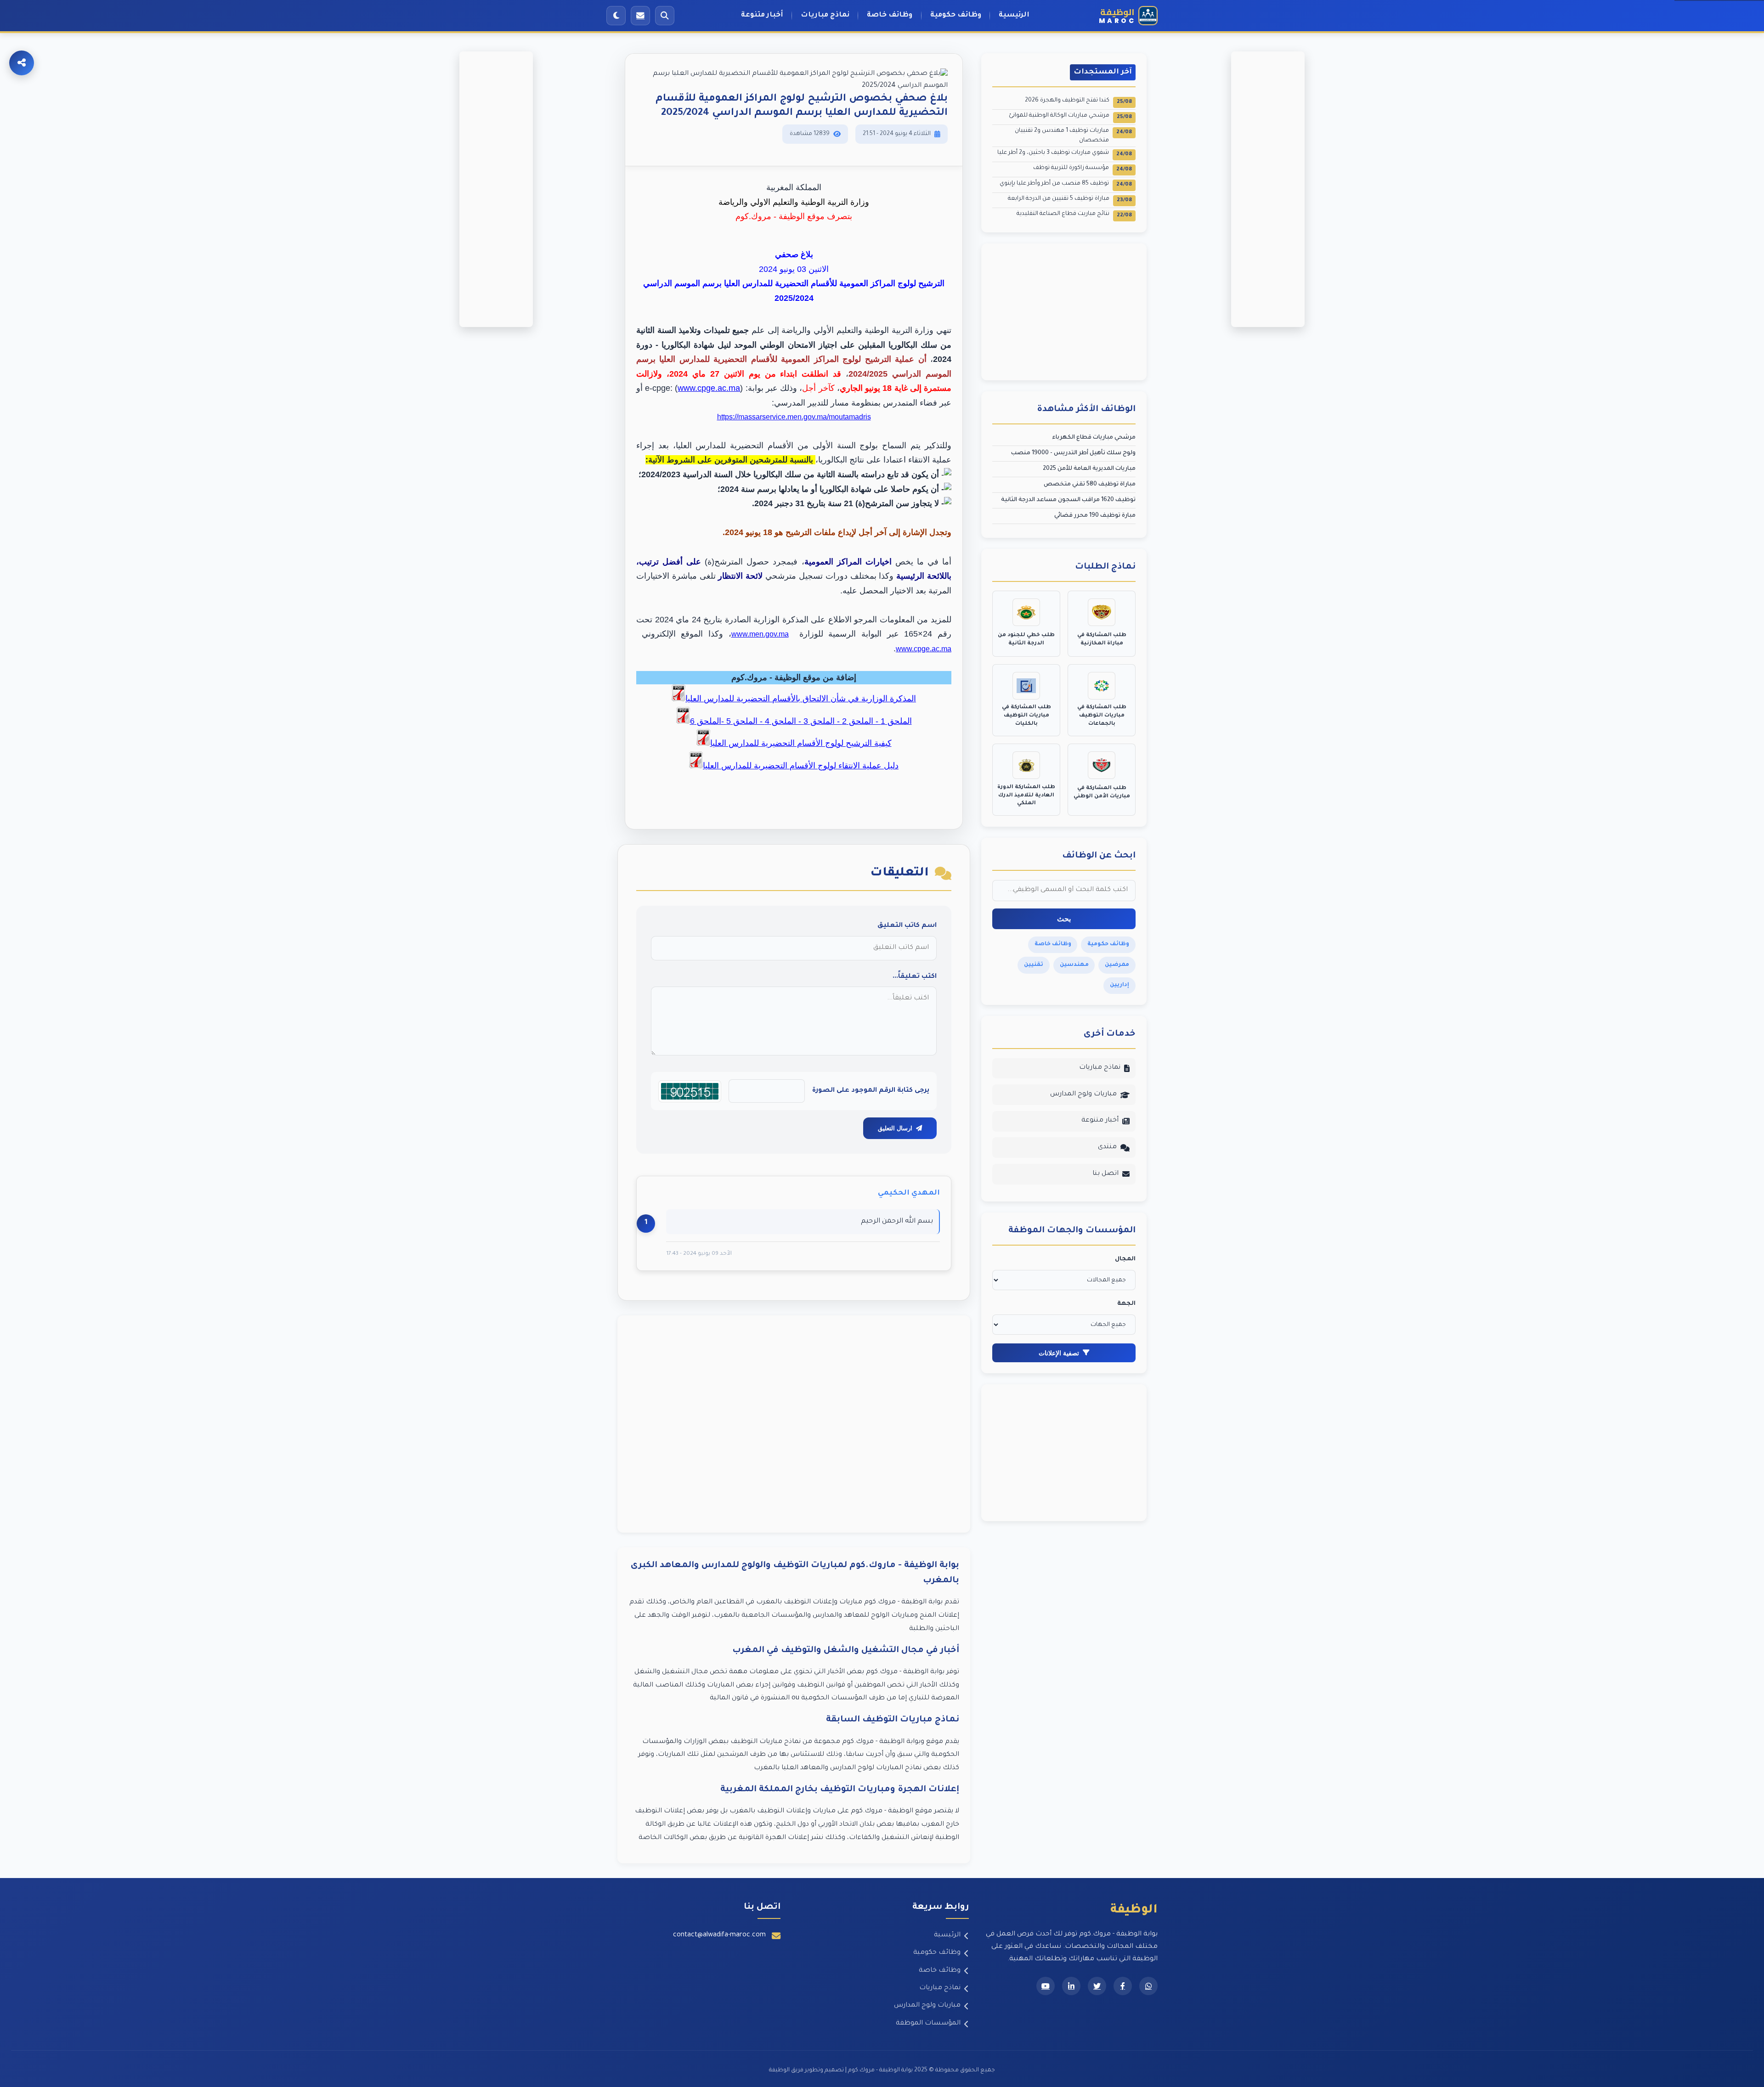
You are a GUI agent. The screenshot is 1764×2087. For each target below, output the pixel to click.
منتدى (1107, 1147)
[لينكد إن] (1071, 1986)
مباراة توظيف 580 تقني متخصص (1090, 485)
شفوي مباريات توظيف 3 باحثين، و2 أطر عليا (1065, 154)
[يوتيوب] (1046, 1986)
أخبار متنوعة (762, 15)
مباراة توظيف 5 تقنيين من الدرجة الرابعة (1070, 200)
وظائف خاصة (890, 15)
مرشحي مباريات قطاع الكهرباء (1094, 438)
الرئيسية (1014, 15)
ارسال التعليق (895, 1128)
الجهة (1126, 1304)
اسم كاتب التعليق (907, 926)
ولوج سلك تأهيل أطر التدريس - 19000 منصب (1073, 453)
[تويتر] (1097, 1986)
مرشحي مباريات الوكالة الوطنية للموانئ (1070, 116)
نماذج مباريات (825, 15)
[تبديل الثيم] (616, 16)
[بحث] (665, 16)
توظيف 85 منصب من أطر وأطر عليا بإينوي (1066, 184)
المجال (1125, 1259)
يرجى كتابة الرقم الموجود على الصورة (871, 1091)
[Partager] (22, 63)
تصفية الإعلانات (1059, 1353)
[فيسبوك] (1123, 1986)
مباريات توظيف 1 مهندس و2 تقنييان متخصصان (1073, 135)
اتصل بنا (1105, 1174)
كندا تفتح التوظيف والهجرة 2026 (1078, 101)
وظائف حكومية (956, 15)
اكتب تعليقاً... (915, 977)
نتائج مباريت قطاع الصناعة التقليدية (1074, 215)
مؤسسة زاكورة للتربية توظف (1083, 169)
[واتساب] (1148, 1986)
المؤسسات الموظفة (928, 2024)
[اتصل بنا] (640, 16)
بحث (1064, 919)
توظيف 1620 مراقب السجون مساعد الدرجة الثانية (1068, 500)
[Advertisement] (794, 1424)
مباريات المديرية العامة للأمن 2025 (1089, 469)
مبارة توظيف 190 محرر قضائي (1095, 516)
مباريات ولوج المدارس (1083, 1094)
